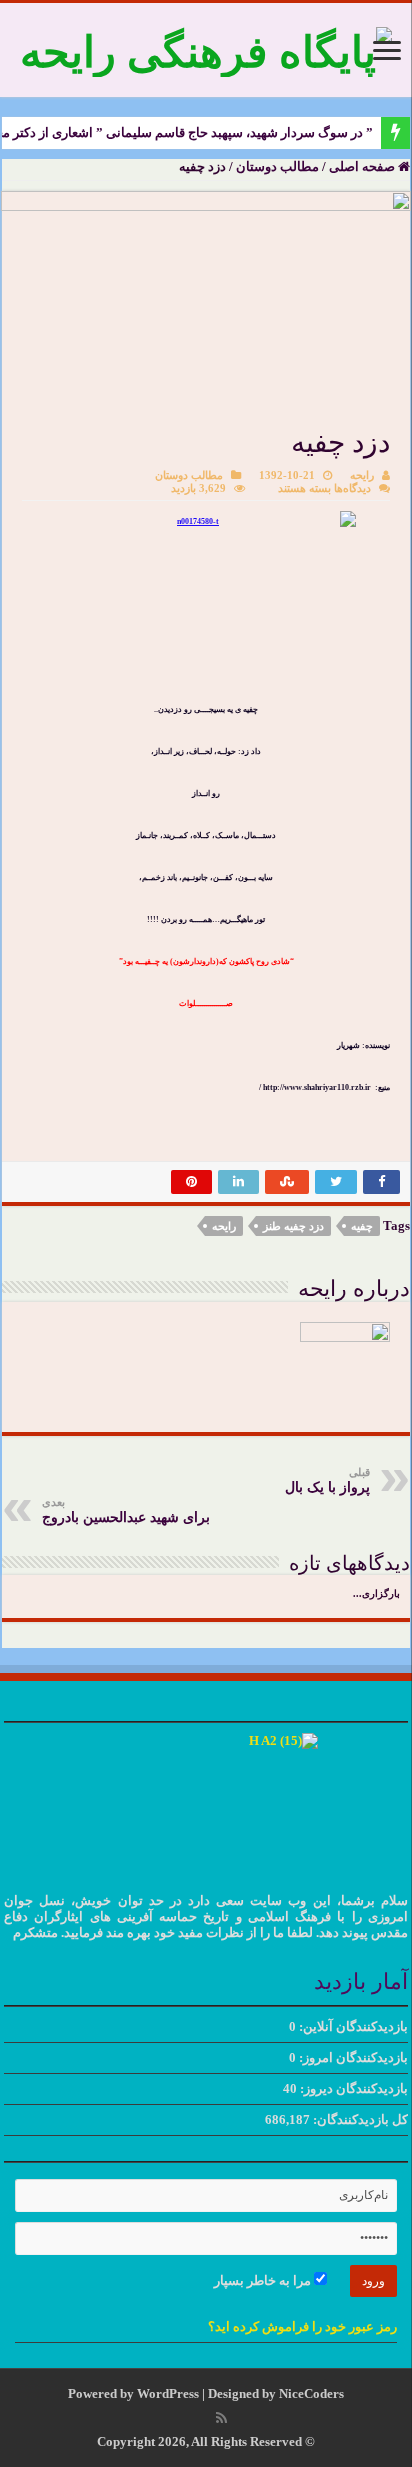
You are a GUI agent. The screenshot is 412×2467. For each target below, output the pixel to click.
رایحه (362, 475)
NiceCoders (311, 2393)
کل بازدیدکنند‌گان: (359, 2119)
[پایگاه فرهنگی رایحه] (206, 47)
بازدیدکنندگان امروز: (352, 2057)
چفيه (362, 1226)
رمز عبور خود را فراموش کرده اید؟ (302, 2326)
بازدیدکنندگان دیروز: (352, 2088)
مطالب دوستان (277, 166)
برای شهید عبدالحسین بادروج (126, 1510)
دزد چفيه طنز (293, 1226)
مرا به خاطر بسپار (264, 2280)
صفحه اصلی (363, 166)
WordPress (168, 2393)
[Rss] (221, 2418)
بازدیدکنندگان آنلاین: (352, 2026)
